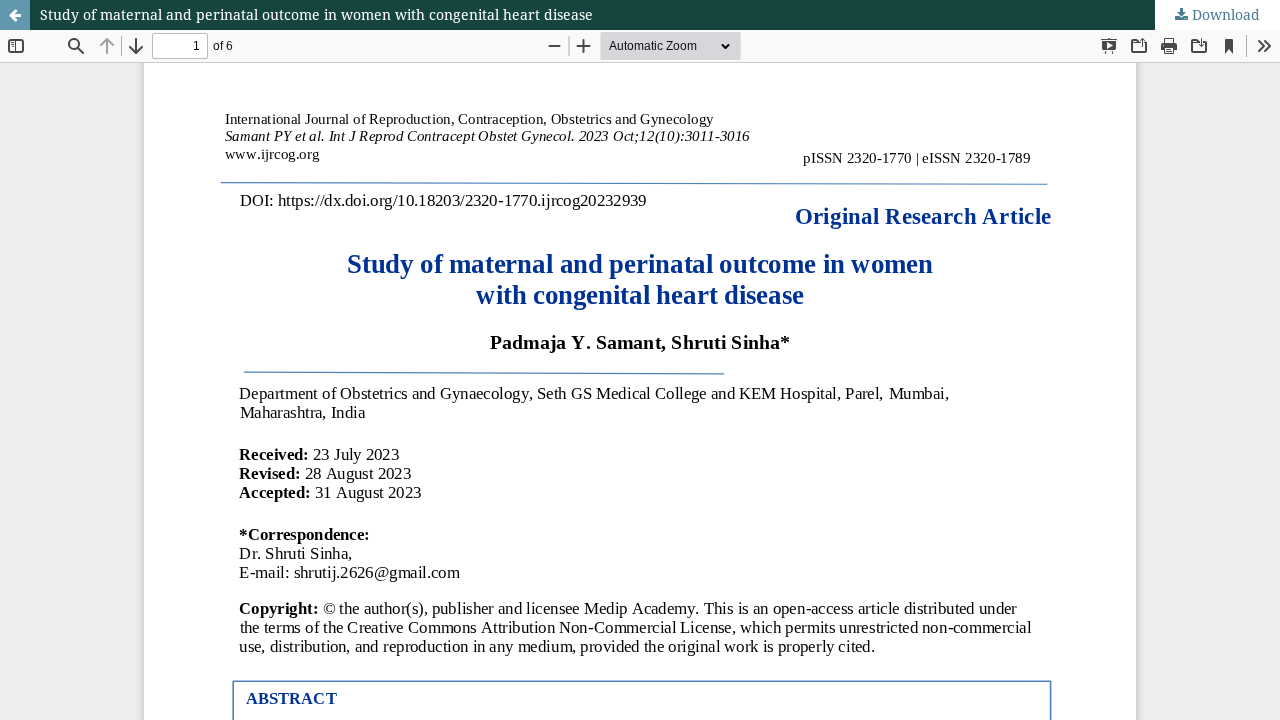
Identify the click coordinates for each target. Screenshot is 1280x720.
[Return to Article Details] (15, 15)
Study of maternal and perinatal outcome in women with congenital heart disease (316, 14)
